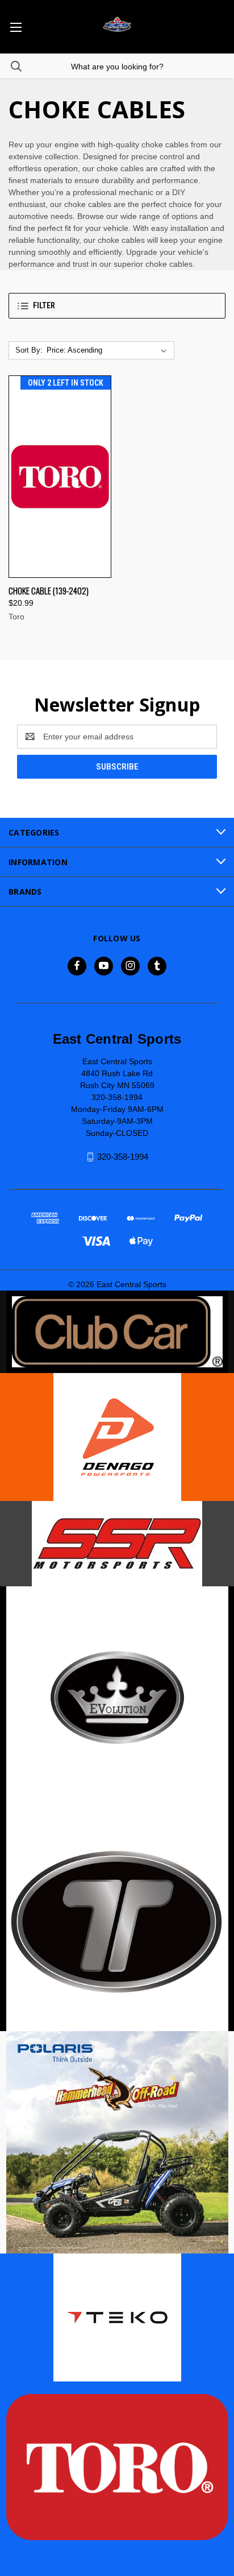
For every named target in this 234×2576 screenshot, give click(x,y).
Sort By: (29, 350)
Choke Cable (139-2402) (49, 590)
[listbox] (109, 350)
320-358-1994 (123, 1157)
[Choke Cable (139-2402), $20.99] (60, 477)
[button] (117, 306)
